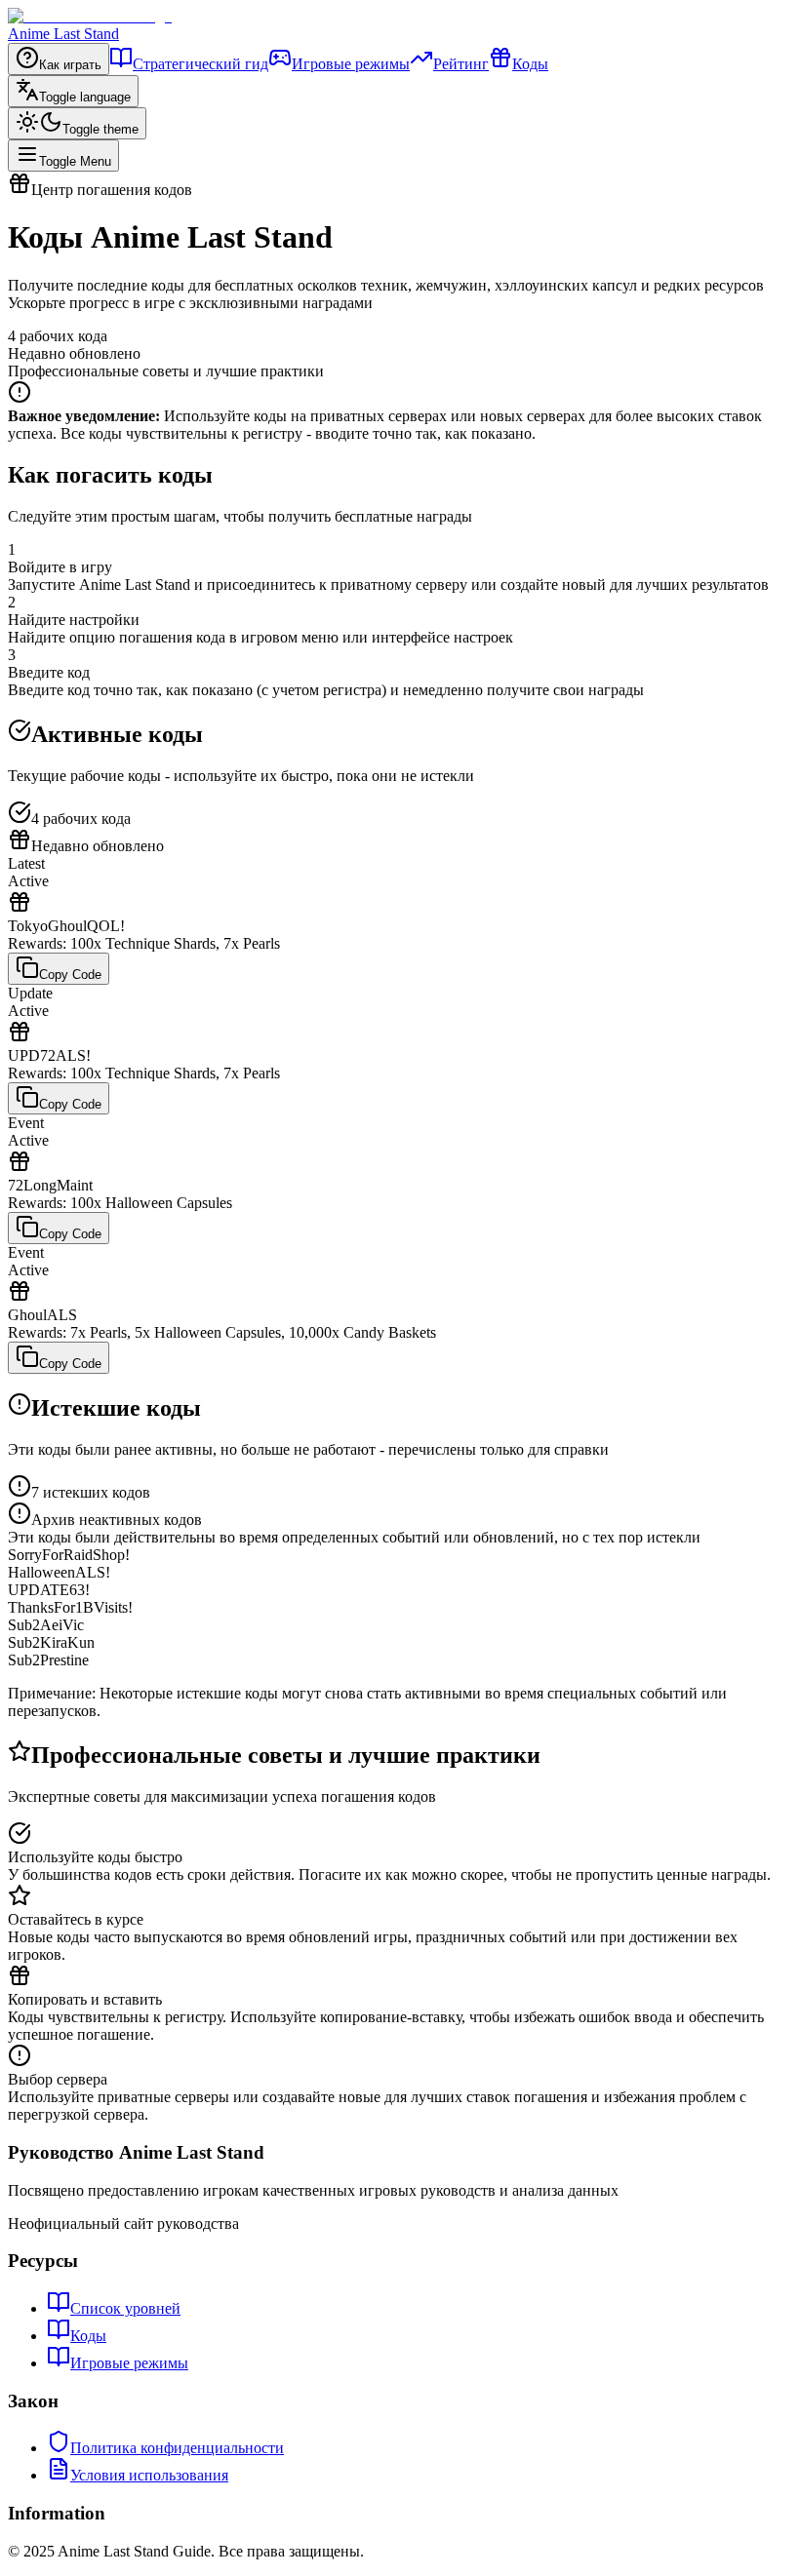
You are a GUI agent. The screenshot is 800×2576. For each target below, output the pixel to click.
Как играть (70, 65)
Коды (530, 64)
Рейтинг (461, 64)
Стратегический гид (200, 64)
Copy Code (70, 975)
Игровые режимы (351, 64)
